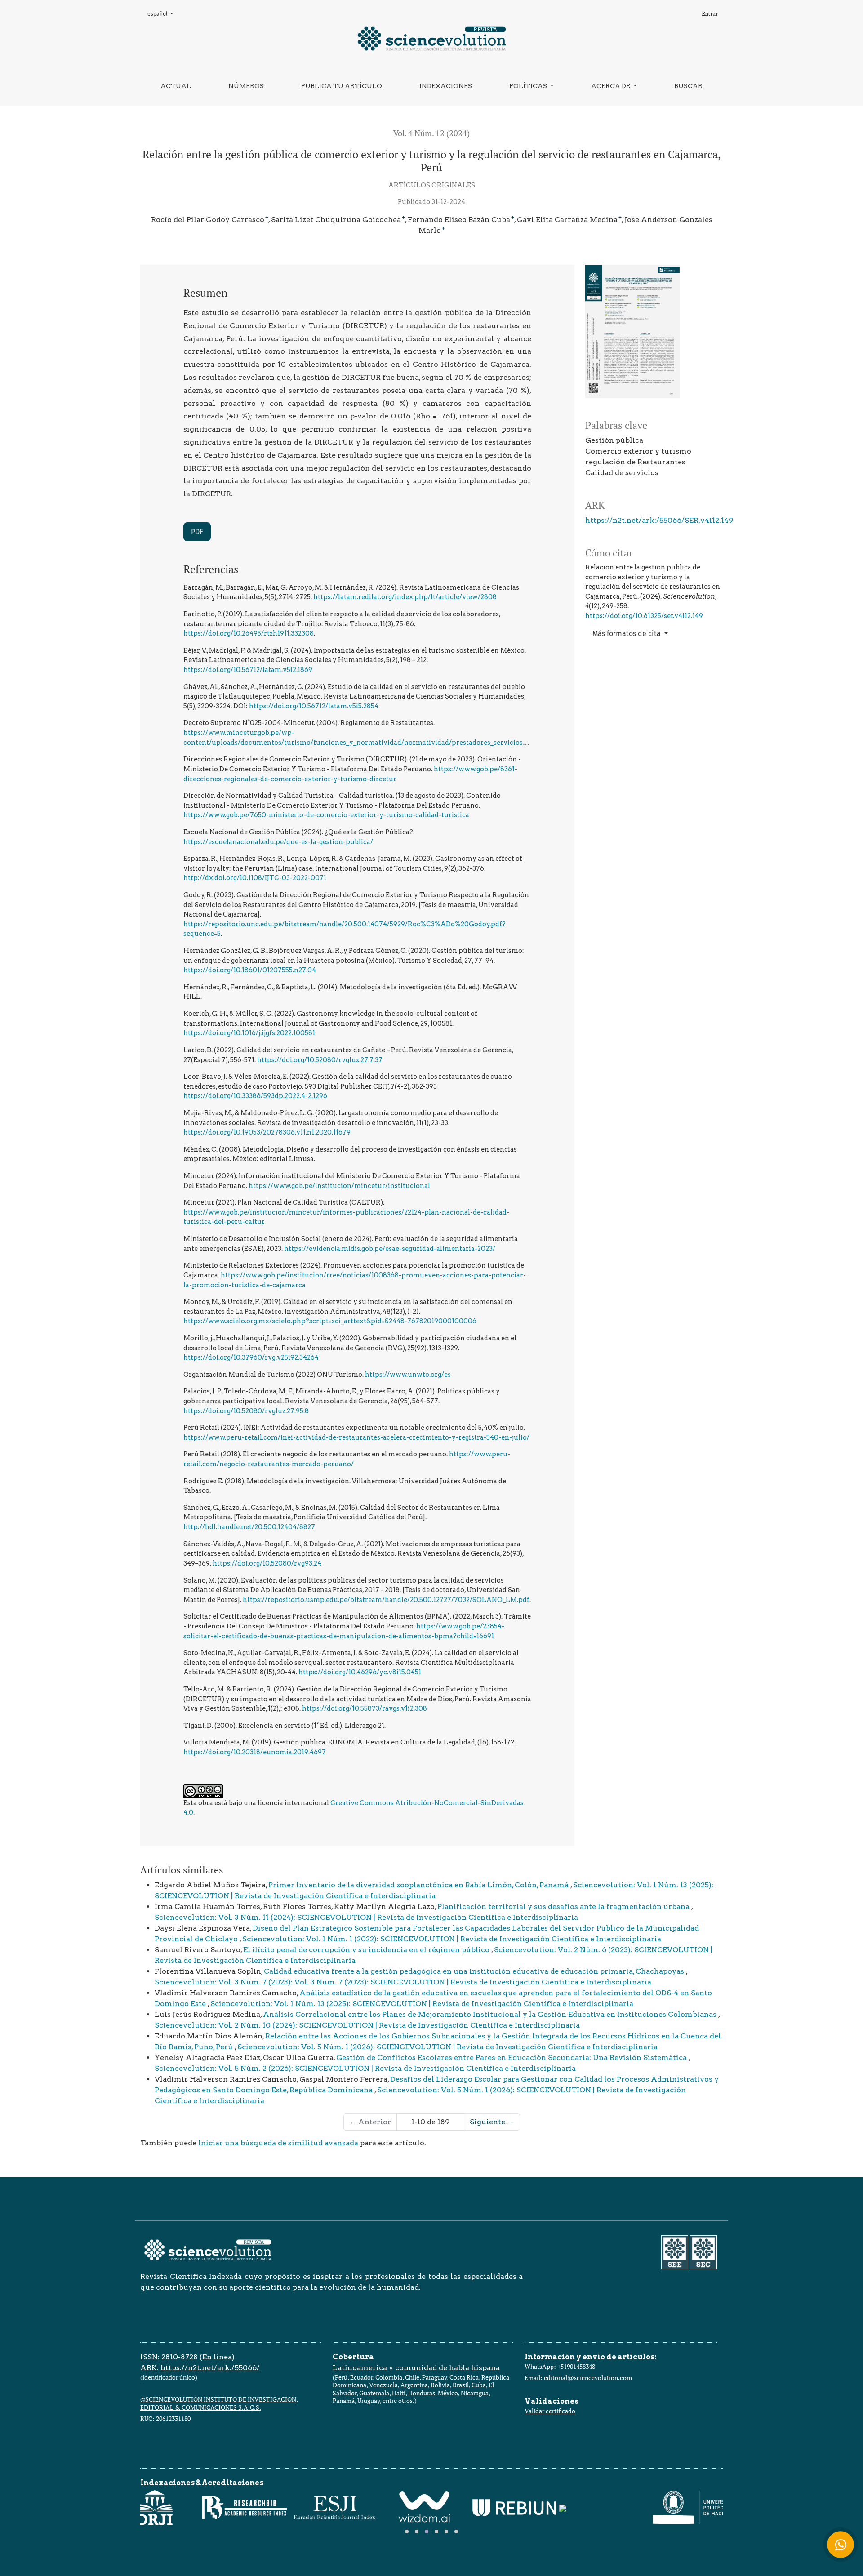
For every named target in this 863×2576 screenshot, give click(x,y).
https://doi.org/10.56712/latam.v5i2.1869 (248, 670)
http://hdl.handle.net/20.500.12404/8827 (249, 1527)
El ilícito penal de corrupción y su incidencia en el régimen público (367, 1950)
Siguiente (492, 2122)
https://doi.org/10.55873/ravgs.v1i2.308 (365, 1708)
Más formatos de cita (627, 634)
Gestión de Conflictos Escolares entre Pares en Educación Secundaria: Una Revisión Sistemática (512, 2058)
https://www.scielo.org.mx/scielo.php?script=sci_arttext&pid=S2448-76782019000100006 (330, 1321)
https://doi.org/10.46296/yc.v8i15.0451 (360, 1672)
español (163, 14)
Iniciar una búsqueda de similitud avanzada (278, 2143)
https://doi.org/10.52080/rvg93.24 (267, 1563)
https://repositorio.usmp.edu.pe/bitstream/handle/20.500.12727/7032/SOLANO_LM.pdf (386, 1600)
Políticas (529, 86)
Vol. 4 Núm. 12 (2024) (431, 133)
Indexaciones (446, 86)
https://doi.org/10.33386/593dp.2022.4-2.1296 (255, 1096)
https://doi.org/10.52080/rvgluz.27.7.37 (320, 1060)
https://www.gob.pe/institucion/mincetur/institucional (339, 1186)
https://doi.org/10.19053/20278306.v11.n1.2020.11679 (267, 1132)
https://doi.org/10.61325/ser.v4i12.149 (644, 616)
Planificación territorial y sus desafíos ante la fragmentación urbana (564, 1906)
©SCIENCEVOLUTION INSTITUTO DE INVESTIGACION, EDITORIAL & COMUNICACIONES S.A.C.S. (219, 2403)
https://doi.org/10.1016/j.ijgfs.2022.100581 (249, 1033)
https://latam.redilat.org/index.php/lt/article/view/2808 (405, 597)
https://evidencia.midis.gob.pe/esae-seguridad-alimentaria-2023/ (390, 1249)
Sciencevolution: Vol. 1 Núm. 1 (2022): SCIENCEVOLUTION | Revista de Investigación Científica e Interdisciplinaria (452, 1939)
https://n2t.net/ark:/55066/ (210, 2368)
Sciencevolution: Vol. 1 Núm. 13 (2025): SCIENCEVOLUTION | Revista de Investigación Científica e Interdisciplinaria (422, 2004)
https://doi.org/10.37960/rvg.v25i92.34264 (251, 1357)
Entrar (710, 14)
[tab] (407, 2532)
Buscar (688, 86)
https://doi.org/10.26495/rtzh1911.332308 (249, 633)
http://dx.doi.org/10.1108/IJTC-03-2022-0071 (255, 878)
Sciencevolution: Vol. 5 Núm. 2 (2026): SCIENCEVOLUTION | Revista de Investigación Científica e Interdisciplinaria (365, 2068)
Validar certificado (550, 2411)
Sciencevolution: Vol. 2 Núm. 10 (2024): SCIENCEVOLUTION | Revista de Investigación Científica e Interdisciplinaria (367, 2025)
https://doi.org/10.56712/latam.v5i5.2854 (314, 706)
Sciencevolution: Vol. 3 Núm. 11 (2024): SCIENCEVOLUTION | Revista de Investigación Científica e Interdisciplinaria (366, 1917)
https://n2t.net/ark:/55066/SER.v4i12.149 (659, 520)
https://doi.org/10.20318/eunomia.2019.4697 (255, 1752)
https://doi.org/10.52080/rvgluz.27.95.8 (246, 1411)
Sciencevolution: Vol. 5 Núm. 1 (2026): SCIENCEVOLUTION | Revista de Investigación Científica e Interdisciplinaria (447, 2047)
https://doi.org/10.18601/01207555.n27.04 (250, 970)
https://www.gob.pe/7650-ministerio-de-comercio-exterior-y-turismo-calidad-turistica (326, 815)
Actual (176, 86)
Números (246, 86)
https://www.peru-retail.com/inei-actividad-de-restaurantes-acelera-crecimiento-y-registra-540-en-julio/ (356, 1437)
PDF (197, 532)
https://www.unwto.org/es (408, 1375)
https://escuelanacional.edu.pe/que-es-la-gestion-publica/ (278, 842)
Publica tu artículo (342, 86)
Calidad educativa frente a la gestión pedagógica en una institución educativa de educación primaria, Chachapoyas (475, 1971)
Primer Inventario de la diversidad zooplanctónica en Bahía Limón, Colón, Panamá (419, 1885)
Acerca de (611, 86)
